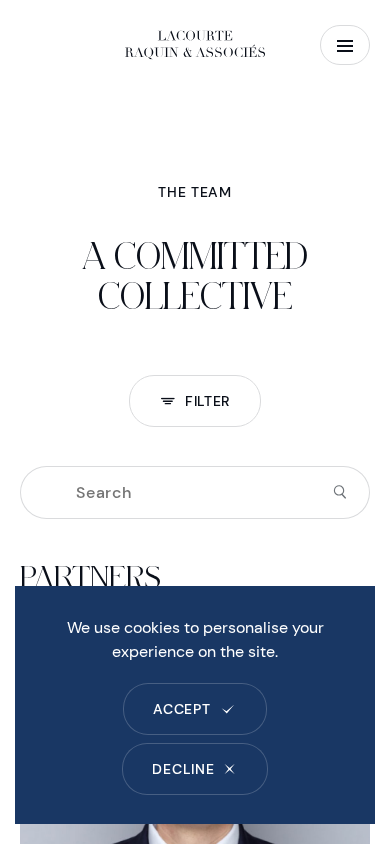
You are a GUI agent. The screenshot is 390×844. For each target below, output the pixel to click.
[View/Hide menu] (345, 45)
